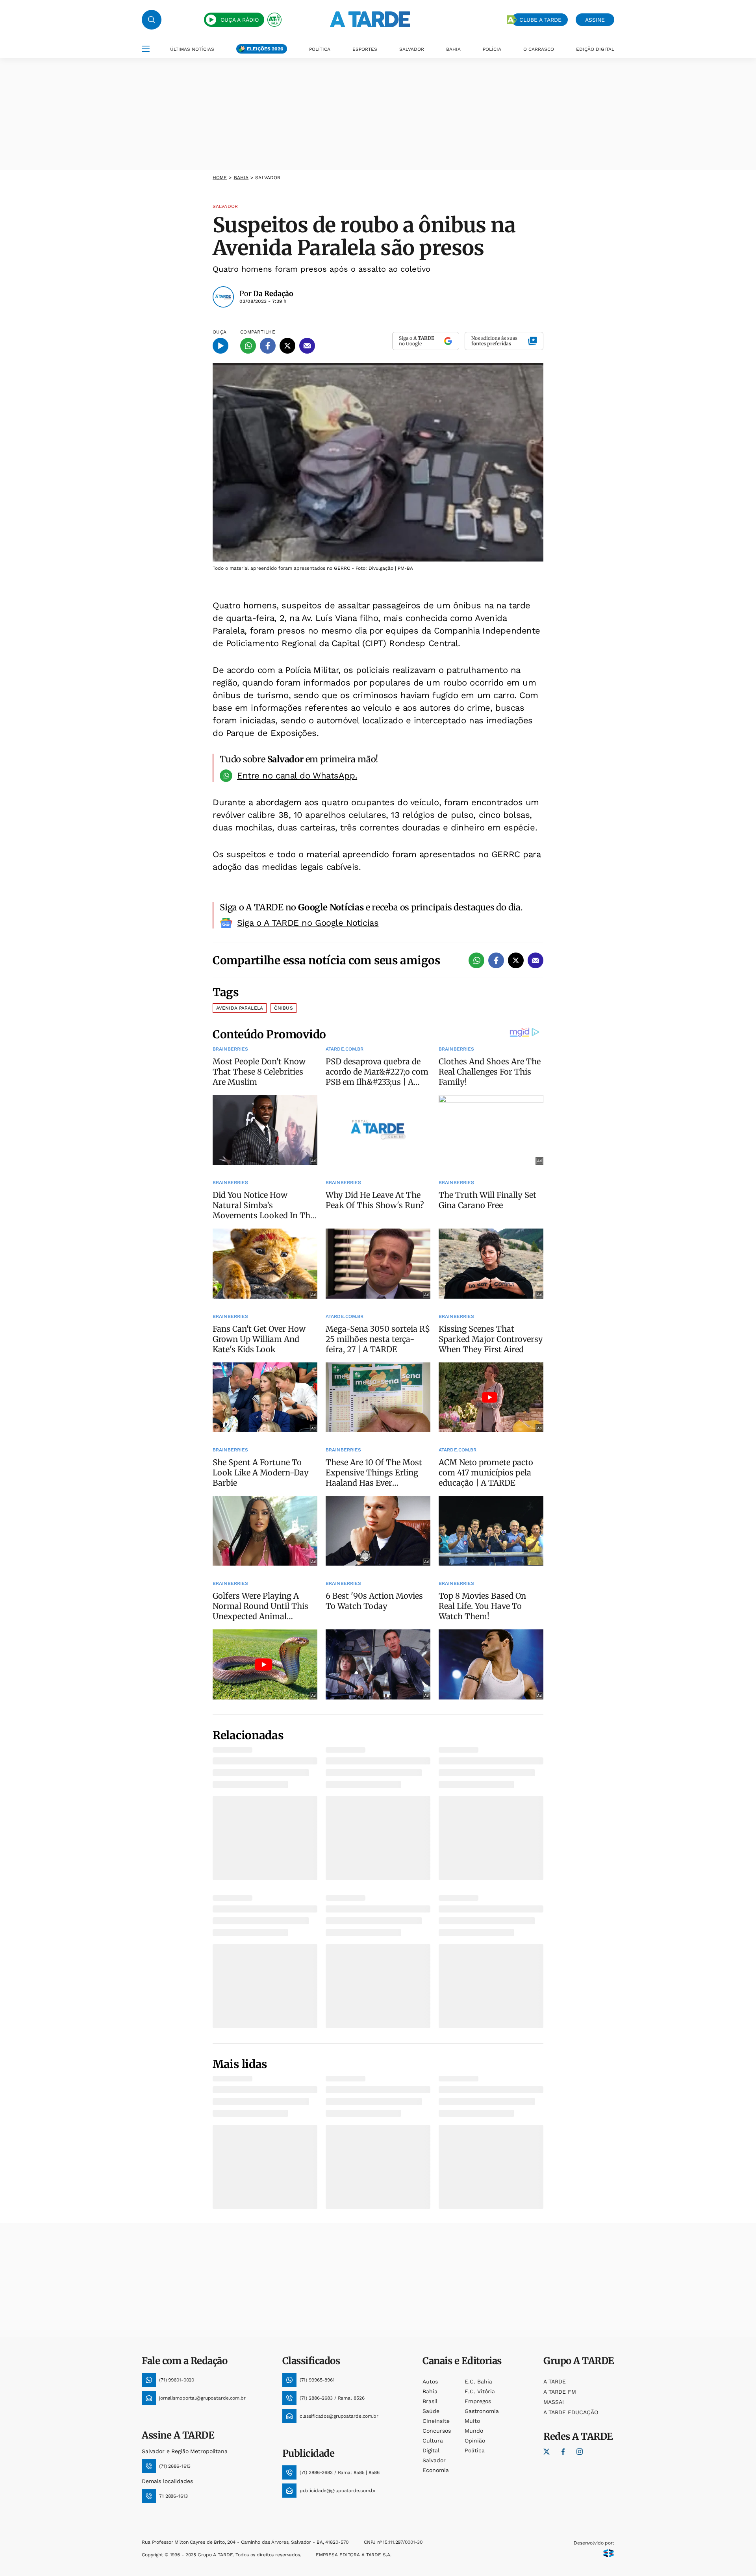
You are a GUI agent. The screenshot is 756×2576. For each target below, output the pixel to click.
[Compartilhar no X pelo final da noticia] (516, 960)
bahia (241, 178)
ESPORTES (365, 49)
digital (431, 2450)
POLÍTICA (320, 49)
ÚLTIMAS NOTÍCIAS (192, 49)
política (475, 2450)
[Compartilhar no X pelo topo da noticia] (287, 346)
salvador (434, 2460)
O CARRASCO (539, 49)
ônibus (283, 1008)
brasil (430, 2401)
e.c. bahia (478, 2381)
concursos (437, 2431)
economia (436, 2470)
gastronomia (482, 2411)
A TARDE (555, 2381)
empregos (478, 2401)
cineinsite (436, 2421)
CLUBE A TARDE (540, 20)
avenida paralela (240, 1008)
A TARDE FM (560, 2392)
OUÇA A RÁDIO (240, 20)
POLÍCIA (492, 49)
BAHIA (453, 49)
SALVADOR (412, 49)
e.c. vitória (480, 2391)
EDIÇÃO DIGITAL (595, 49)
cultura (433, 2441)
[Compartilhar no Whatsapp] (248, 346)
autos (430, 2381)
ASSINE (595, 20)
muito (472, 2421)
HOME (220, 178)
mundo (474, 2431)
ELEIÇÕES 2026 (265, 49)
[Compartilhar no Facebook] (268, 346)
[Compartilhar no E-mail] (307, 346)
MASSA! (554, 2402)
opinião (475, 2441)
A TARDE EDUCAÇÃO (571, 2412)
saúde (431, 2411)
